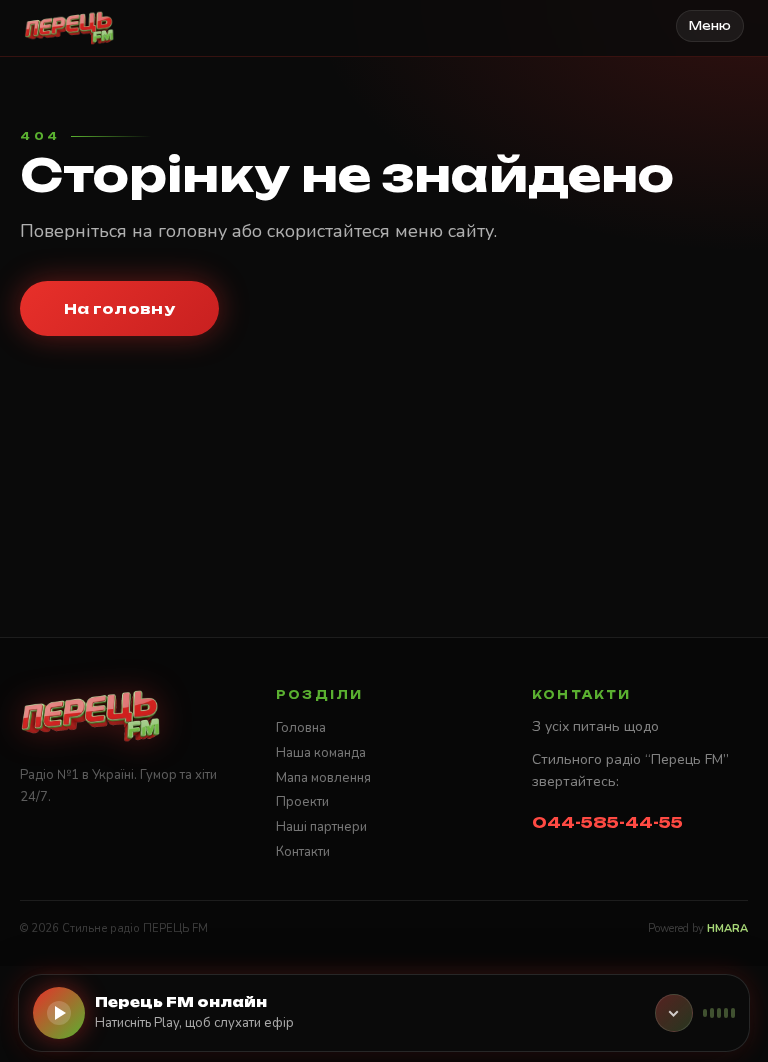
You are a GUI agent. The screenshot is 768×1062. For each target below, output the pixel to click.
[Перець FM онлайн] (674, 1013)
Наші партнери (321, 827)
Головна (301, 728)
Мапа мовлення (323, 778)
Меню (710, 26)
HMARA (727, 928)
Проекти (302, 802)
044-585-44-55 (607, 822)
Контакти (303, 852)
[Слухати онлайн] (59, 1013)
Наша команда (321, 753)
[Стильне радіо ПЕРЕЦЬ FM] (69, 28)
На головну (119, 308)
